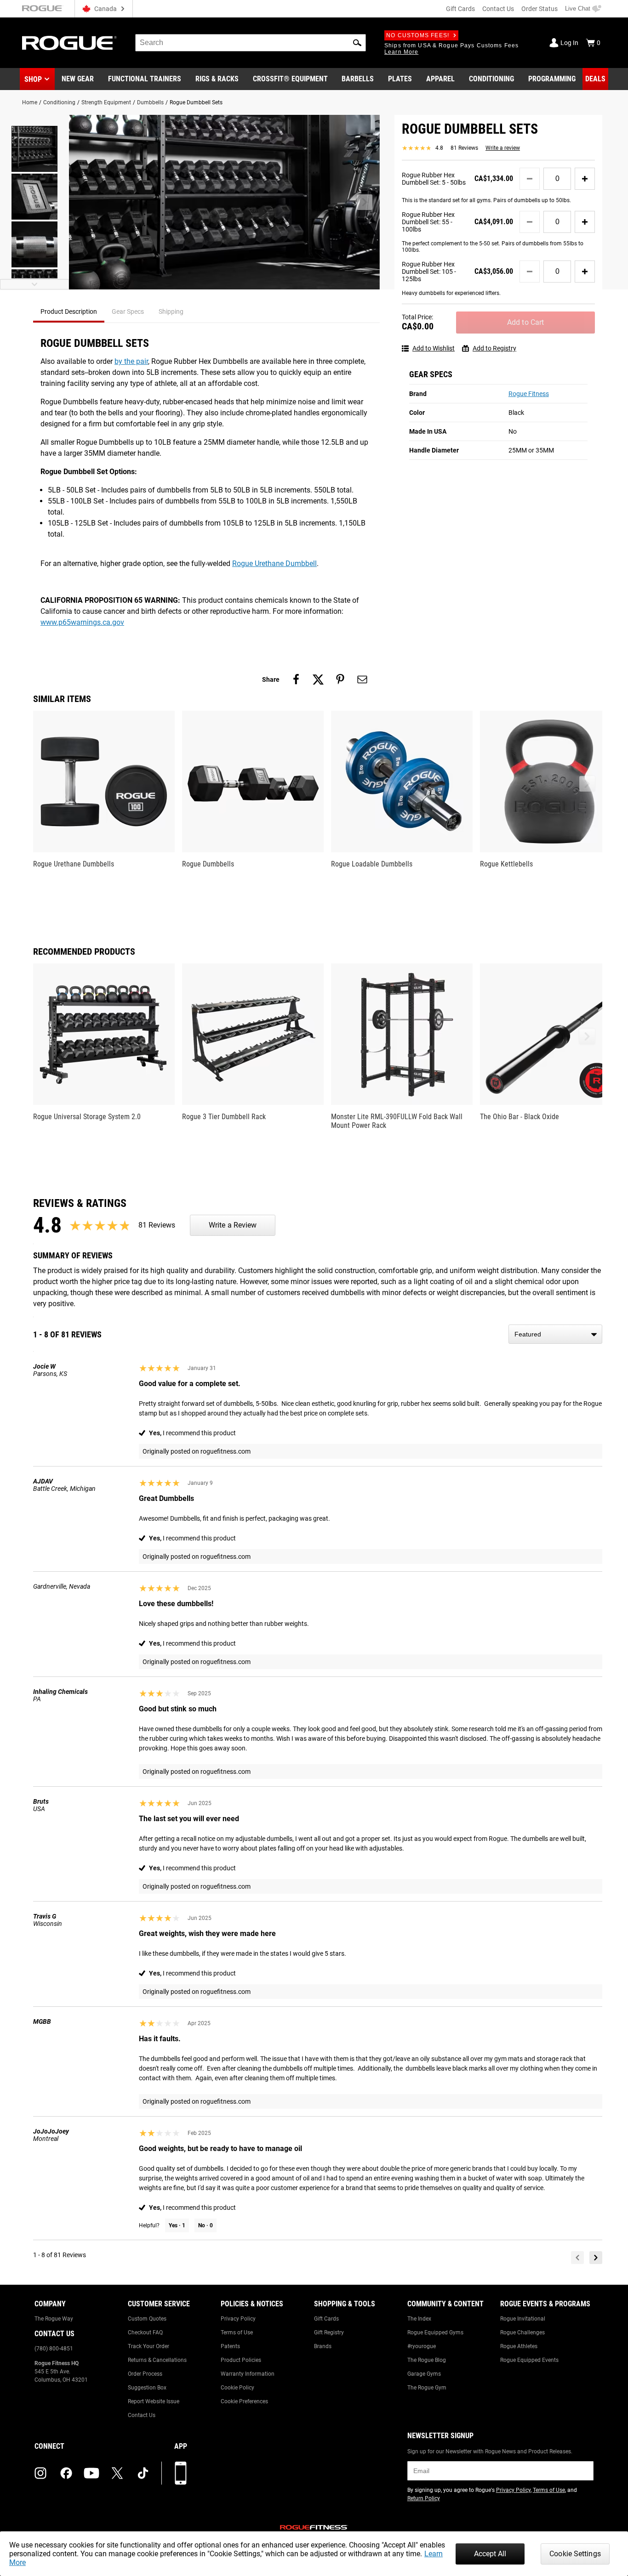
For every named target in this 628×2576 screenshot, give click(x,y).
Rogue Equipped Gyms (435, 2333)
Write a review (503, 148)
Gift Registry (329, 2333)
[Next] (596, 2258)
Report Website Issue (154, 2401)
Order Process (145, 2374)
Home (30, 102)
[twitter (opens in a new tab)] (117, 2473)
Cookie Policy (237, 2388)
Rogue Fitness (529, 394)
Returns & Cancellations (157, 2360)
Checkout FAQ (145, 2333)
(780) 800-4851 (54, 2349)
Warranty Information (248, 2374)
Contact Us (498, 9)
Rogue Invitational (523, 2319)
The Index (419, 2319)
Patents (230, 2346)
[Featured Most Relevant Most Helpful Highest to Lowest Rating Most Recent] (555, 1334)
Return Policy (424, 2498)
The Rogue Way (54, 2319)
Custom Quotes (147, 2319)
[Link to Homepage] (69, 43)
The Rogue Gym (427, 2388)
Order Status (540, 9)
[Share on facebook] (296, 679)
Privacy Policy (238, 2319)
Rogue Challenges (522, 2333)
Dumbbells (150, 102)
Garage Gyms (424, 2374)
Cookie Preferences (244, 2401)
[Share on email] (362, 679)
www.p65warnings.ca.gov (82, 622)
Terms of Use (237, 2333)
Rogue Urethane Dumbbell (274, 563)
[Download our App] (181, 2473)
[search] (251, 43)
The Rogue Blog (427, 2360)
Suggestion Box (147, 2388)
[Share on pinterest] (340, 679)
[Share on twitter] (318, 679)
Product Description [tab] (69, 311)
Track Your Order (148, 2346)
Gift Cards (460, 9)
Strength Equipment (106, 102)
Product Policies (241, 2360)
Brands (323, 2346)
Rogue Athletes (519, 2346)
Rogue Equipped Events (529, 2360)
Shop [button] (33, 79)
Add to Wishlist (434, 348)
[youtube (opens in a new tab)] (91, 2473)
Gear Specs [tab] (128, 311)
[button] (357, 43)
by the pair (131, 361)
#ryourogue (422, 2346)
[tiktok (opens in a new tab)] (143, 2473)
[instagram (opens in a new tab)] (40, 2473)
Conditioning (59, 102)
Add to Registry (494, 348)
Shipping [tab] (171, 311)
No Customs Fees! (418, 35)
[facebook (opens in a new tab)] (66, 2473)
